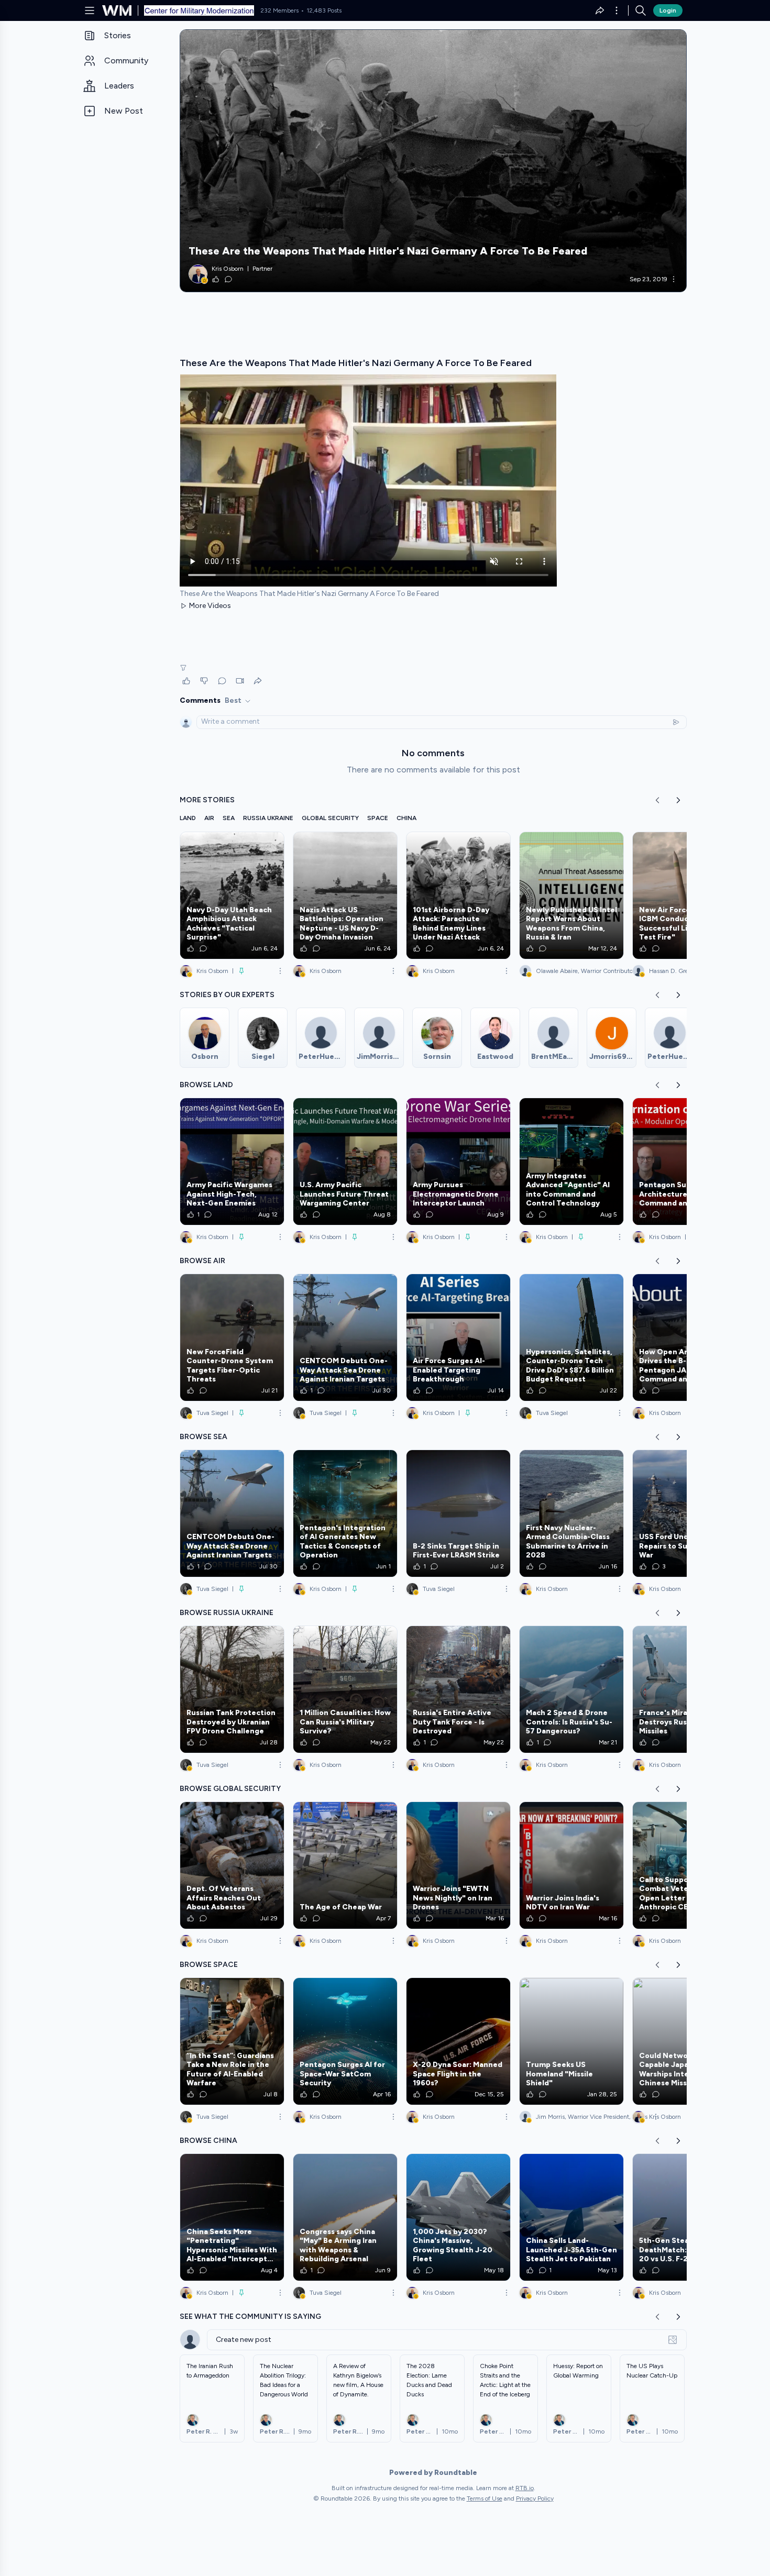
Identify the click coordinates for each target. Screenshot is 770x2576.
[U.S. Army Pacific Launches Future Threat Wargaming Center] (345, 1162)
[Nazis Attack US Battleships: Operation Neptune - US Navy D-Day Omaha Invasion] (345, 895)
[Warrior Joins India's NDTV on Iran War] (571, 1865)
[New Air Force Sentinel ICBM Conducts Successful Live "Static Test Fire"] (685, 895)
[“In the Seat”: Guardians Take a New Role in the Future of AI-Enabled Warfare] (232, 2041)
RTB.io (525, 2488)
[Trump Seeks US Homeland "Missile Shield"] (571, 2041)
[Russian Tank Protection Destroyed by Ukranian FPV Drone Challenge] (232, 1689)
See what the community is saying (250, 2317)
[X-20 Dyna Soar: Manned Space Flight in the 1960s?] (458, 2041)
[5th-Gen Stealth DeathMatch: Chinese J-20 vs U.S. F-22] (685, 2217)
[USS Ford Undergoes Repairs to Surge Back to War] (685, 1513)
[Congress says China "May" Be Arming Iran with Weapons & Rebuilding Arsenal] (345, 2217)
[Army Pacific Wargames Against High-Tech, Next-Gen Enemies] (232, 1162)
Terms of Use (485, 2498)
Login (668, 10)
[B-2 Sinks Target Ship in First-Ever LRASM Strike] (458, 1513)
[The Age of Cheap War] (345, 1865)
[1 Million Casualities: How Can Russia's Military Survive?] (345, 1689)
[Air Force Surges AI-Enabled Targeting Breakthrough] (458, 1337)
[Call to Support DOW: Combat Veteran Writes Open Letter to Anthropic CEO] (685, 1865)
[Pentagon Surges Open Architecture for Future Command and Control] (685, 1162)
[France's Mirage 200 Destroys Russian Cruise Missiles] (685, 1689)
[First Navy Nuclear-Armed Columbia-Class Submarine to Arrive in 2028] (571, 1513)
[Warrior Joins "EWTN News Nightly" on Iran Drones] (458, 1865)
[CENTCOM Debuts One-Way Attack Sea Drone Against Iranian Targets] (345, 1337)
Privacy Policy (535, 2498)
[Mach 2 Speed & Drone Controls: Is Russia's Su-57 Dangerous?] (571, 1689)
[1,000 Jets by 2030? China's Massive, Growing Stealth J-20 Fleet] (458, 2217)
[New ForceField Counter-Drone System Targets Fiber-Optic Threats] (232, 1337)
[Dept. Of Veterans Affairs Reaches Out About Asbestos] (232, 1865)
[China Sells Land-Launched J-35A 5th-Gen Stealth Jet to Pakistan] (571, 2217)
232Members (279, 10)
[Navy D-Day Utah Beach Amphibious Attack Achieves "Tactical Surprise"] (232, 895)
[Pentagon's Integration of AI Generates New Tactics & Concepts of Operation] (345, 1513)
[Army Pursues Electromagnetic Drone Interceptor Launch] (458, 1162)
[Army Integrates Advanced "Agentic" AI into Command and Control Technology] (571, 1162)
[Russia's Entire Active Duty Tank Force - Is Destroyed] (458, 1689)
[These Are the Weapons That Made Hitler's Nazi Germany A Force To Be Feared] (433, 161)
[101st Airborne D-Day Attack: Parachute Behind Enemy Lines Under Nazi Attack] (458, 895)
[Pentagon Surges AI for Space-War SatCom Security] (345, 2041)
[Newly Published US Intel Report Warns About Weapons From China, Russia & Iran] (571, 895)
